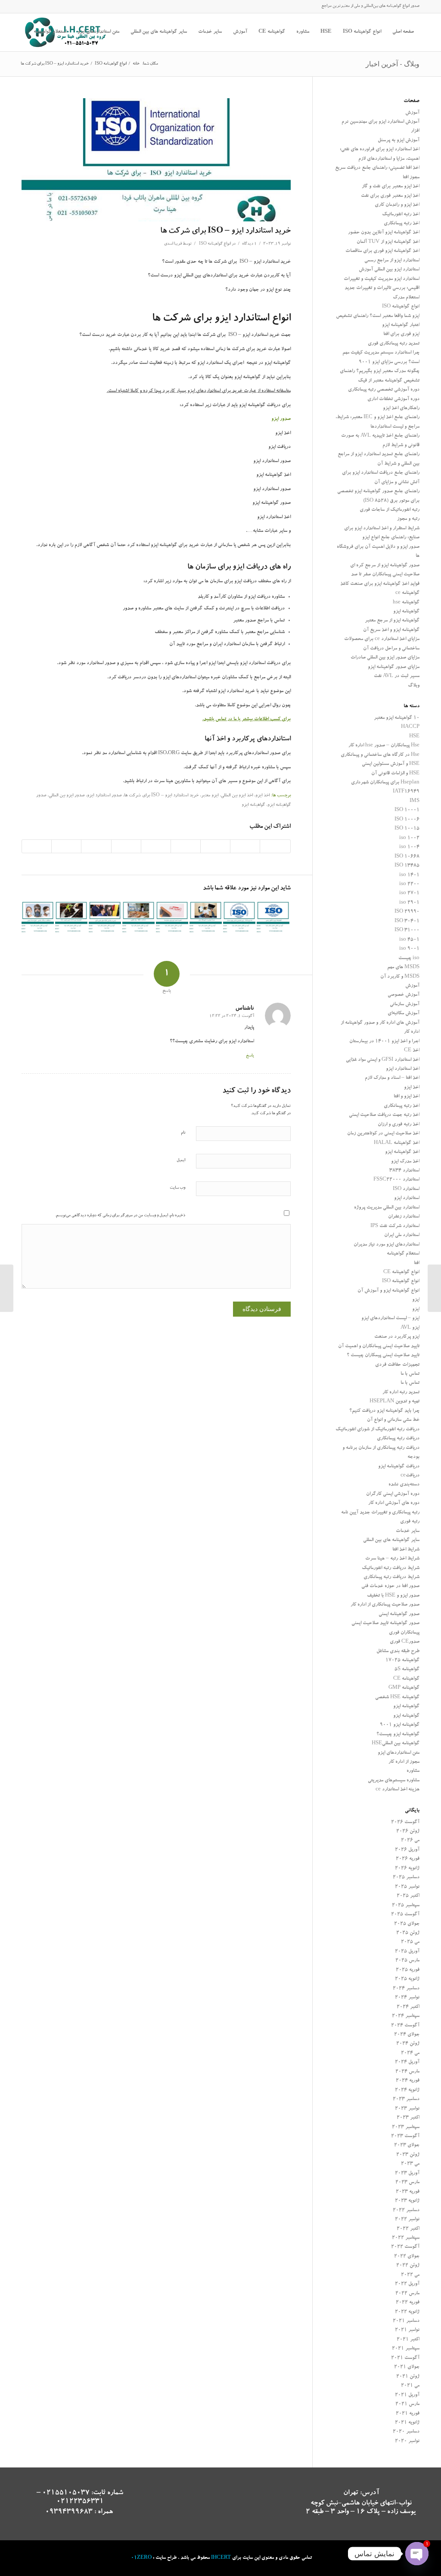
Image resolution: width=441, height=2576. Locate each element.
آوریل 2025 (407, 1952)
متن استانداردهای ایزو (399, 1753)
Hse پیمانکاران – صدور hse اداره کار (384, 746)
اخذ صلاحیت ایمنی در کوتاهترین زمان (383, 1134)
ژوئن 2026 (408, 1832)
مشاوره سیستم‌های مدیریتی (394, 1781)
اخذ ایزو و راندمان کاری (397, 205)
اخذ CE (412, 1051)
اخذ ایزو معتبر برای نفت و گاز (391, 187)
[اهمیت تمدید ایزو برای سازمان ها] (172, 918)
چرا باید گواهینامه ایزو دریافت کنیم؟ (384, 1411)
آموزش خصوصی (404, 995)
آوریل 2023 (407, 2174)
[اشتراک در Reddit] (66, 846)
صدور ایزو (281, 419)
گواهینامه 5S (407, 1670)
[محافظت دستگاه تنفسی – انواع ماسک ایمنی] (38, 918)
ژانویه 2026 (407, 1869)
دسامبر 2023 (406, 2099)
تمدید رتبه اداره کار (401, 1393)
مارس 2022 (407, 2294)
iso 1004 (409, 847)
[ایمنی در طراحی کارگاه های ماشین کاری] (105, 918)
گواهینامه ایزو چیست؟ (398, 1735)
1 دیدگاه (249, 244)
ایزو (416, 1300)
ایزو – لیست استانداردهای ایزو (390, 1319)
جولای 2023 (407, 2146)
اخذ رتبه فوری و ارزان (399, 1125)
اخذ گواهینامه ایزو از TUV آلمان (388, 242)
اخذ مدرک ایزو (405, 1162)
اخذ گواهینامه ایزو (402, 1152)
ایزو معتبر (210, 796)
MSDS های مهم (403, 968)
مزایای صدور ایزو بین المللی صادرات (385, 658)
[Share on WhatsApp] (215, 846)
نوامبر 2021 (407, 2330)
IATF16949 (406, 792)
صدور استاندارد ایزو (104, 796)
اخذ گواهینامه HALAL (397, 1143)
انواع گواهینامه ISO (215, 244)
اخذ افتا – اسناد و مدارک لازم (392, 1078)
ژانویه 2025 (407, 1979)
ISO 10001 (407, 810)
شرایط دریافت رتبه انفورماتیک (391, 1568)
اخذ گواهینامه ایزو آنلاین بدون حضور (384, 233)
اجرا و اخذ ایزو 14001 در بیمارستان (384, 1042)
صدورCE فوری (405, 1642)
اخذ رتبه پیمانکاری (402, 224)
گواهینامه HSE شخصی (397, 1698)
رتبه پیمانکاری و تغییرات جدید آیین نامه (380, 1513)
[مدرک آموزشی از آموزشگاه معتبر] (206, 918)
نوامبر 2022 (407, 2220)
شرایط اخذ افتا (406, 1550)
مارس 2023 (407, 2183)
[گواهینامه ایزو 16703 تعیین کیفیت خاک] (71, 918)
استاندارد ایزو (407, 1198)
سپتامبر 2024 (406, 2016)
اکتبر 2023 (408, 2118)
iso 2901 (409, 903)
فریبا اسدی (173, 244)
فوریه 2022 (408, 2303)
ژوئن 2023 (408, 2155)
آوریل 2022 (407, 2284)
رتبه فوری (410, 1522)
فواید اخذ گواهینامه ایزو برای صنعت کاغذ (380, 584)
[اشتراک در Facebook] (275, 846)
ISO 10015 (407, 829)
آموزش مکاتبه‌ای (404, 1014)
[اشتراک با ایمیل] (37, 846)
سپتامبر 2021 (406, 2349)
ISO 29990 (407, 912)
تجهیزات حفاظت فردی (397, 1365)
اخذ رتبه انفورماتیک (401, 215)
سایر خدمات (408, 1531)
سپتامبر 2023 (406, 2127)
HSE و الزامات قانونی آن (395, 774)
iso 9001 (409, 949)
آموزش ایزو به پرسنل (399, 141)
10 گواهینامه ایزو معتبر (397, 718)
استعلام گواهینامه (403, 1254)
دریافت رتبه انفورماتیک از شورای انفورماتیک (377, 1430)
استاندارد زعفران (404, 1217)
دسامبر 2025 (406, 1878)
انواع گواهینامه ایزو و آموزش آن (388, 1291)
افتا (417, 1263)
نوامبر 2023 (407, 2109)
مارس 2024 (407, 2072)
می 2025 (410, 1942)
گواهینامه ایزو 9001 (400, 1725)
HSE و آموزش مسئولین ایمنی (391, 764)
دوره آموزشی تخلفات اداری (393, 399)
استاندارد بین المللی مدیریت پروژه (387, 1208)
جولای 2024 (407, 2035)
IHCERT (221, 2558)
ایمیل (181, 1161)
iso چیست (409, 959)
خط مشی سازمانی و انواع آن (393, 1420)
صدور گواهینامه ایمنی (399, 1614)
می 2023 (410, 2164)
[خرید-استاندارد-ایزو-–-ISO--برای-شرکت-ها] (156, 160)
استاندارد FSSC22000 (396, 1180)
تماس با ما (410, 1374)
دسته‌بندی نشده (404, 1485)
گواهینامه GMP (404, 1688)
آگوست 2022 (405, 2247)
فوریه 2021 (408, 2414)
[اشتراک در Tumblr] (126, 846)
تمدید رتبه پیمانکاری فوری (394, 344)
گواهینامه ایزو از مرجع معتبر (392, 621)
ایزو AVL (410, 1328)
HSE (414, 737)
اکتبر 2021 (408, 2340)
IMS (415, 801)
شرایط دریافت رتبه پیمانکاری (391, 1577)
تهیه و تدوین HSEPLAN (394, 1402)
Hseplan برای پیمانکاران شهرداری (385, 783)
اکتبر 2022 (408, 2229)
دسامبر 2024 (406, 1989)
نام (183, 1133)
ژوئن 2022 (408, 2266)
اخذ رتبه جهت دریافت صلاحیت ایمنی (384, 1115)
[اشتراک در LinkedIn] (156, 846)
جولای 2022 (407, 2257)
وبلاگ (414, 686)
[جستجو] (414, 70)
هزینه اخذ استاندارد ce (398, 1790)
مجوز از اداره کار (404, 1762)
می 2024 (410, 2053)
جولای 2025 (407, 1924)
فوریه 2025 (408, 1970)
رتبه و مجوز (408, 519)
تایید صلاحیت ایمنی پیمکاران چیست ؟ (383, 1356)
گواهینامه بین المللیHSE (396, 1744)
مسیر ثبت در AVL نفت (397, 676)
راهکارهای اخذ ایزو (401, 409)
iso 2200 (409, 884)
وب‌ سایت (177, 1188)
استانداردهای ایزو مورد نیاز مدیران (387, 1245)
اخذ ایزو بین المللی (237, 796)
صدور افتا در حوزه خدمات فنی (390, 1586)
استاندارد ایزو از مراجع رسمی (392, 261)
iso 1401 (409, 875)
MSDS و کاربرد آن (400, 977)
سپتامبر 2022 (406, 2238)
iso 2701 (409, 893)
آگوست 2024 (405, 2026)
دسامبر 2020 (406, 2432)
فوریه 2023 (408, 2192)
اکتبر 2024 (408, 2007)
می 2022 (410, 2275)
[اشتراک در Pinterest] (186, 846)
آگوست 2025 (405, 1915)
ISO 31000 (407, 931)
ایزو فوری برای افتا (401, 334)
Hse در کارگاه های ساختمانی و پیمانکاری (380, 755)
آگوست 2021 (405, 2358)
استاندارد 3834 (404, 1171)
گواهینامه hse (406, 603)
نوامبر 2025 (407, 1887)
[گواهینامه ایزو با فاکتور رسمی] (273, 918)
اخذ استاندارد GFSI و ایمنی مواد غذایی (383, 1060)
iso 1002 (409, 838)
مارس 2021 (407, 2404)
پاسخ (250, 1056)
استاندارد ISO (406, 1189)
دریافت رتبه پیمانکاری (398, 1439)
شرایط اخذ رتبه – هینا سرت (392, 1559)
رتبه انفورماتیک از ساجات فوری (390, 510)
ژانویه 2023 (407, 2201)
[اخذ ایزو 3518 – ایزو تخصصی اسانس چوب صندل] (239, 918)
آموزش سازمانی (405, 1005)
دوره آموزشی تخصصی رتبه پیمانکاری (384, 390)
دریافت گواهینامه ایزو (399, 1467)
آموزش (412, 113)
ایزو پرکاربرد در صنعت (397, 1337)
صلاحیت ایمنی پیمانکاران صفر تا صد (385, 575)
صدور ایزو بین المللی (67, 796)
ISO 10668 (407, 857)
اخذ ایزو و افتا (407, 1097)
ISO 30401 (407, 921)
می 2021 (410, 2386)
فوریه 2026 (408, 1859)
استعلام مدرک (406, 298)
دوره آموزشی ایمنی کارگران (393, 1494)
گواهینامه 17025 (402, 1661)
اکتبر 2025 (408, 1896)
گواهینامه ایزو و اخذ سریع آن (391, 630)
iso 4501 (409, 940)
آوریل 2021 (407, 2395)
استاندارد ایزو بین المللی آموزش (389, 270)
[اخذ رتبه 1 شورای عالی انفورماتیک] (434, 1288)
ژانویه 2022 (407, 2312)
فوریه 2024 (408, 2081)
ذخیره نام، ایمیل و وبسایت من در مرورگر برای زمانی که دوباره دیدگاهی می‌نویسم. (120, 1216)
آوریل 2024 (407, 2062)
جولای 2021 (407, 2367)
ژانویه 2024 (407, 2090)
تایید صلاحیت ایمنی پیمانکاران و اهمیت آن (379, 1347)
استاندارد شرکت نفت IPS (395, 1226)
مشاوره (413, 1771)
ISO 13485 (407, 866)
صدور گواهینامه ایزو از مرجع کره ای (385, 566)
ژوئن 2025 (408, 1933)
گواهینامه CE (406, 1679)
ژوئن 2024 (408, 2044)
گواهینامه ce (407, 593)
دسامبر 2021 (406, 2321)
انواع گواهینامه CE (401, 1272)
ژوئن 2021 (408, 2377)
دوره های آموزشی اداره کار (394, 1503)
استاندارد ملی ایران (402, 1235)
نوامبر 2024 (407, 1998)
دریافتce (410, 1476)
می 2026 (410, 1841)
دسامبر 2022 (406, 2211)
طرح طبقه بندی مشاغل (398, 1652)
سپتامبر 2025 (406, 1906)
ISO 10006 (407, 820)
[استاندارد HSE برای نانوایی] (138, 918)
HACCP (410, 727)
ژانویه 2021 (407, 2423)
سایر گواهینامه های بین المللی (391, 1540)
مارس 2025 (407, 1961)
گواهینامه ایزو (253, 805)
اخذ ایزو (262, 796)
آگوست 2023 (405, 2136)
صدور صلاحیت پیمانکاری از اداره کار (385, 1605)
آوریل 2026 (407, 1850)
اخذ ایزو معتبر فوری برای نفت (390, 196)
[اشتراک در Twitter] (245, 846)
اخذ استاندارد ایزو (403, 1069)
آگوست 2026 (405, 1822)
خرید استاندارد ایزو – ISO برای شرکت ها (225, 231)
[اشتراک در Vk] (96, 846)
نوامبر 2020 (407, 2441)
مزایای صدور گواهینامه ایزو (394, 667)
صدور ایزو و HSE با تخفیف (393, 1596)
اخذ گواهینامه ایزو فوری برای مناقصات (382, 251)
